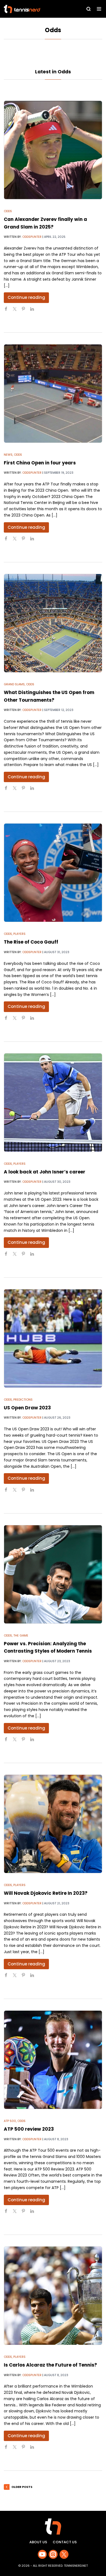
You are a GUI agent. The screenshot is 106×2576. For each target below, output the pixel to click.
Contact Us (65, 2542)
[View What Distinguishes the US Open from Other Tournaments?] (53, 623)
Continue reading (26, 297)
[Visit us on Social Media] (42, 2554)
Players (19, 934)
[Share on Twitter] (17, 311)
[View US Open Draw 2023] (53, 1338)
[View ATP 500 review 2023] (53, 2060)
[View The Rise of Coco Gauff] (53, 873)
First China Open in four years (40, 463)
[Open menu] (99, 9)
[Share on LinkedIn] (34, 311)
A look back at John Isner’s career (45, 1172)
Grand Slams (14, 684)
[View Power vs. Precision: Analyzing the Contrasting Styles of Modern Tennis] (53, 1574)
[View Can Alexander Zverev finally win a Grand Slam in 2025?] (53, 150)
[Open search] (89, 9)
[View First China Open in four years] (53, 394)
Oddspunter (32, 237)
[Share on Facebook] (8, 311)
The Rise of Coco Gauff (31, 942)
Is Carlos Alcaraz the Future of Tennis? (50, 2365)
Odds (8, 211)
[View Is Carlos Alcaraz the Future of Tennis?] (53, 2296)
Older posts (22, 2487)
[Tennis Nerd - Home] (34, 9)
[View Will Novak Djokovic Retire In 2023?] (53, 1824)
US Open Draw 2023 (27, 1408)
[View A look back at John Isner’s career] (53, 1103)
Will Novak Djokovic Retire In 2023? (46, 1893)
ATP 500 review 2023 (29, 2129)
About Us (38, 2542)
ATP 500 (10, 2121)
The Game (21, 1635)
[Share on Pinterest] (26, 311)
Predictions (23, 1400)
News (8, 455)
